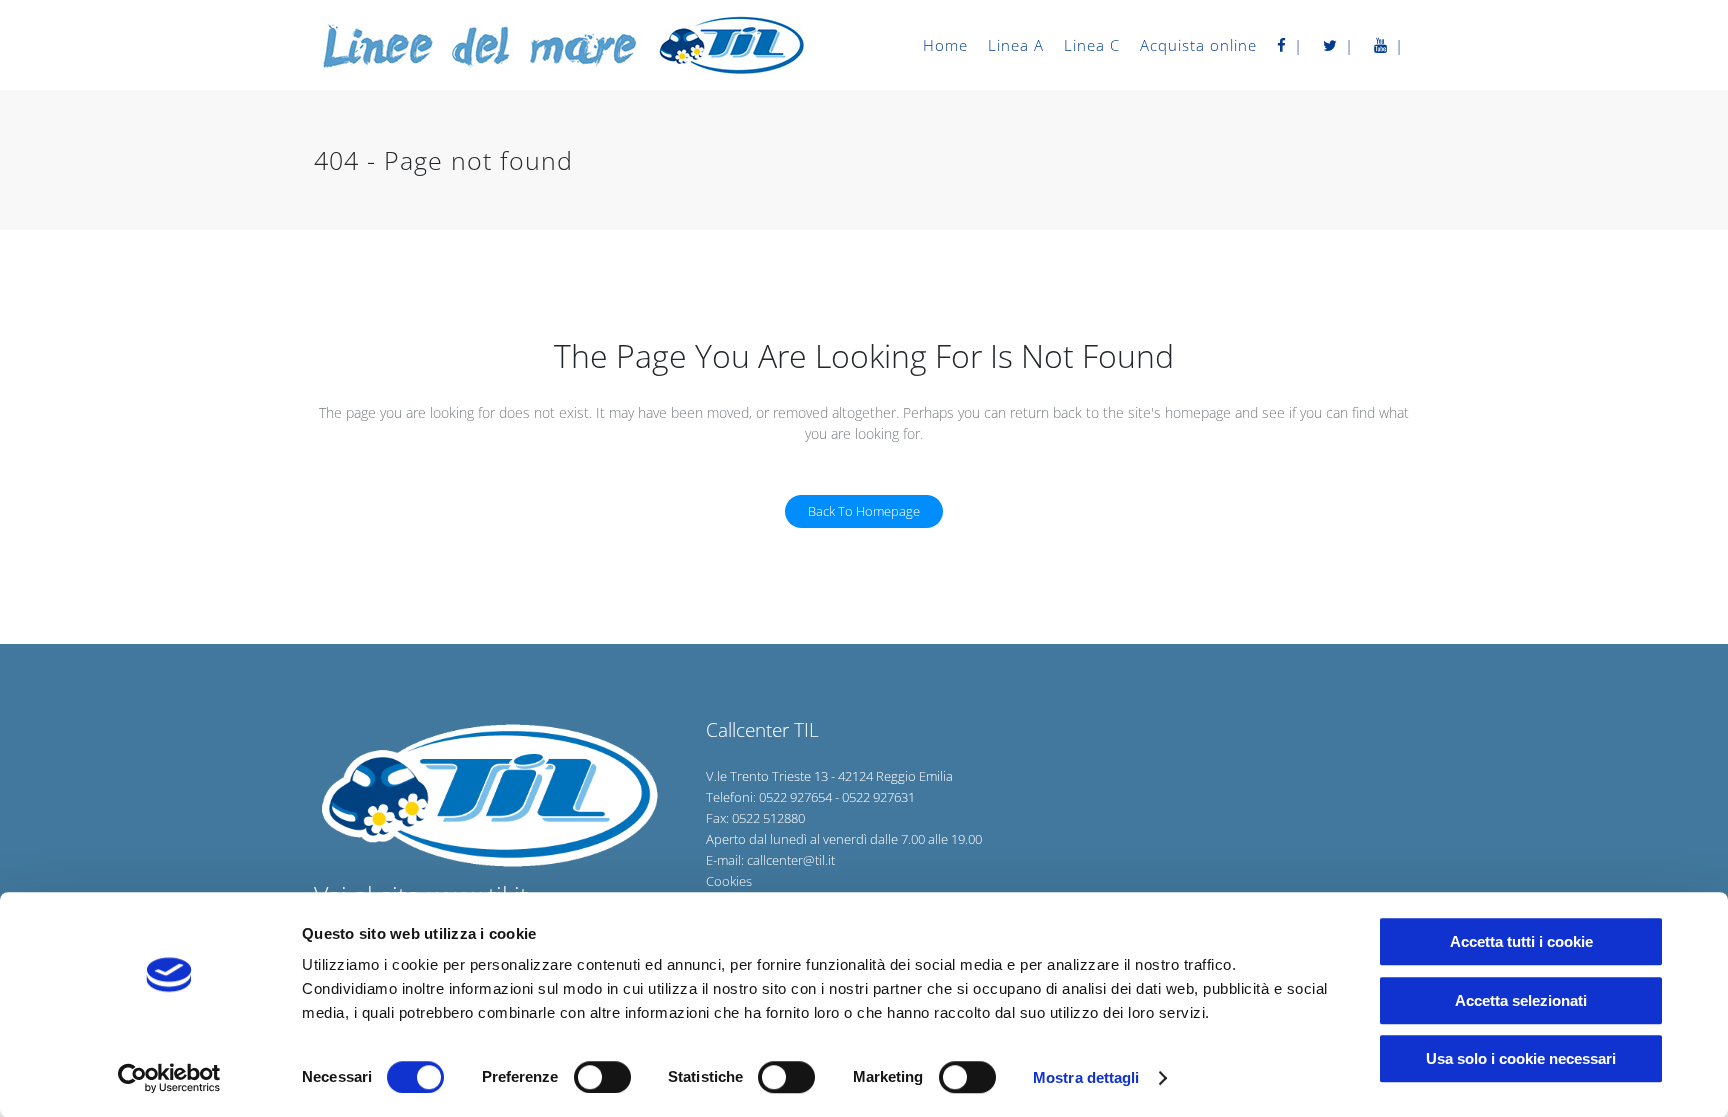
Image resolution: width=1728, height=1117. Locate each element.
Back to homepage (864, 511)
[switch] (602, 1077)
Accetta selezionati (1521, 1000)
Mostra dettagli (1086, 1077)
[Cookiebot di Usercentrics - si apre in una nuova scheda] (169, 1078)
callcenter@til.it (791, 860)
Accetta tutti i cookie (1521, 941)
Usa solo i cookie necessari (1521, 1058)
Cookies (729, 881)
